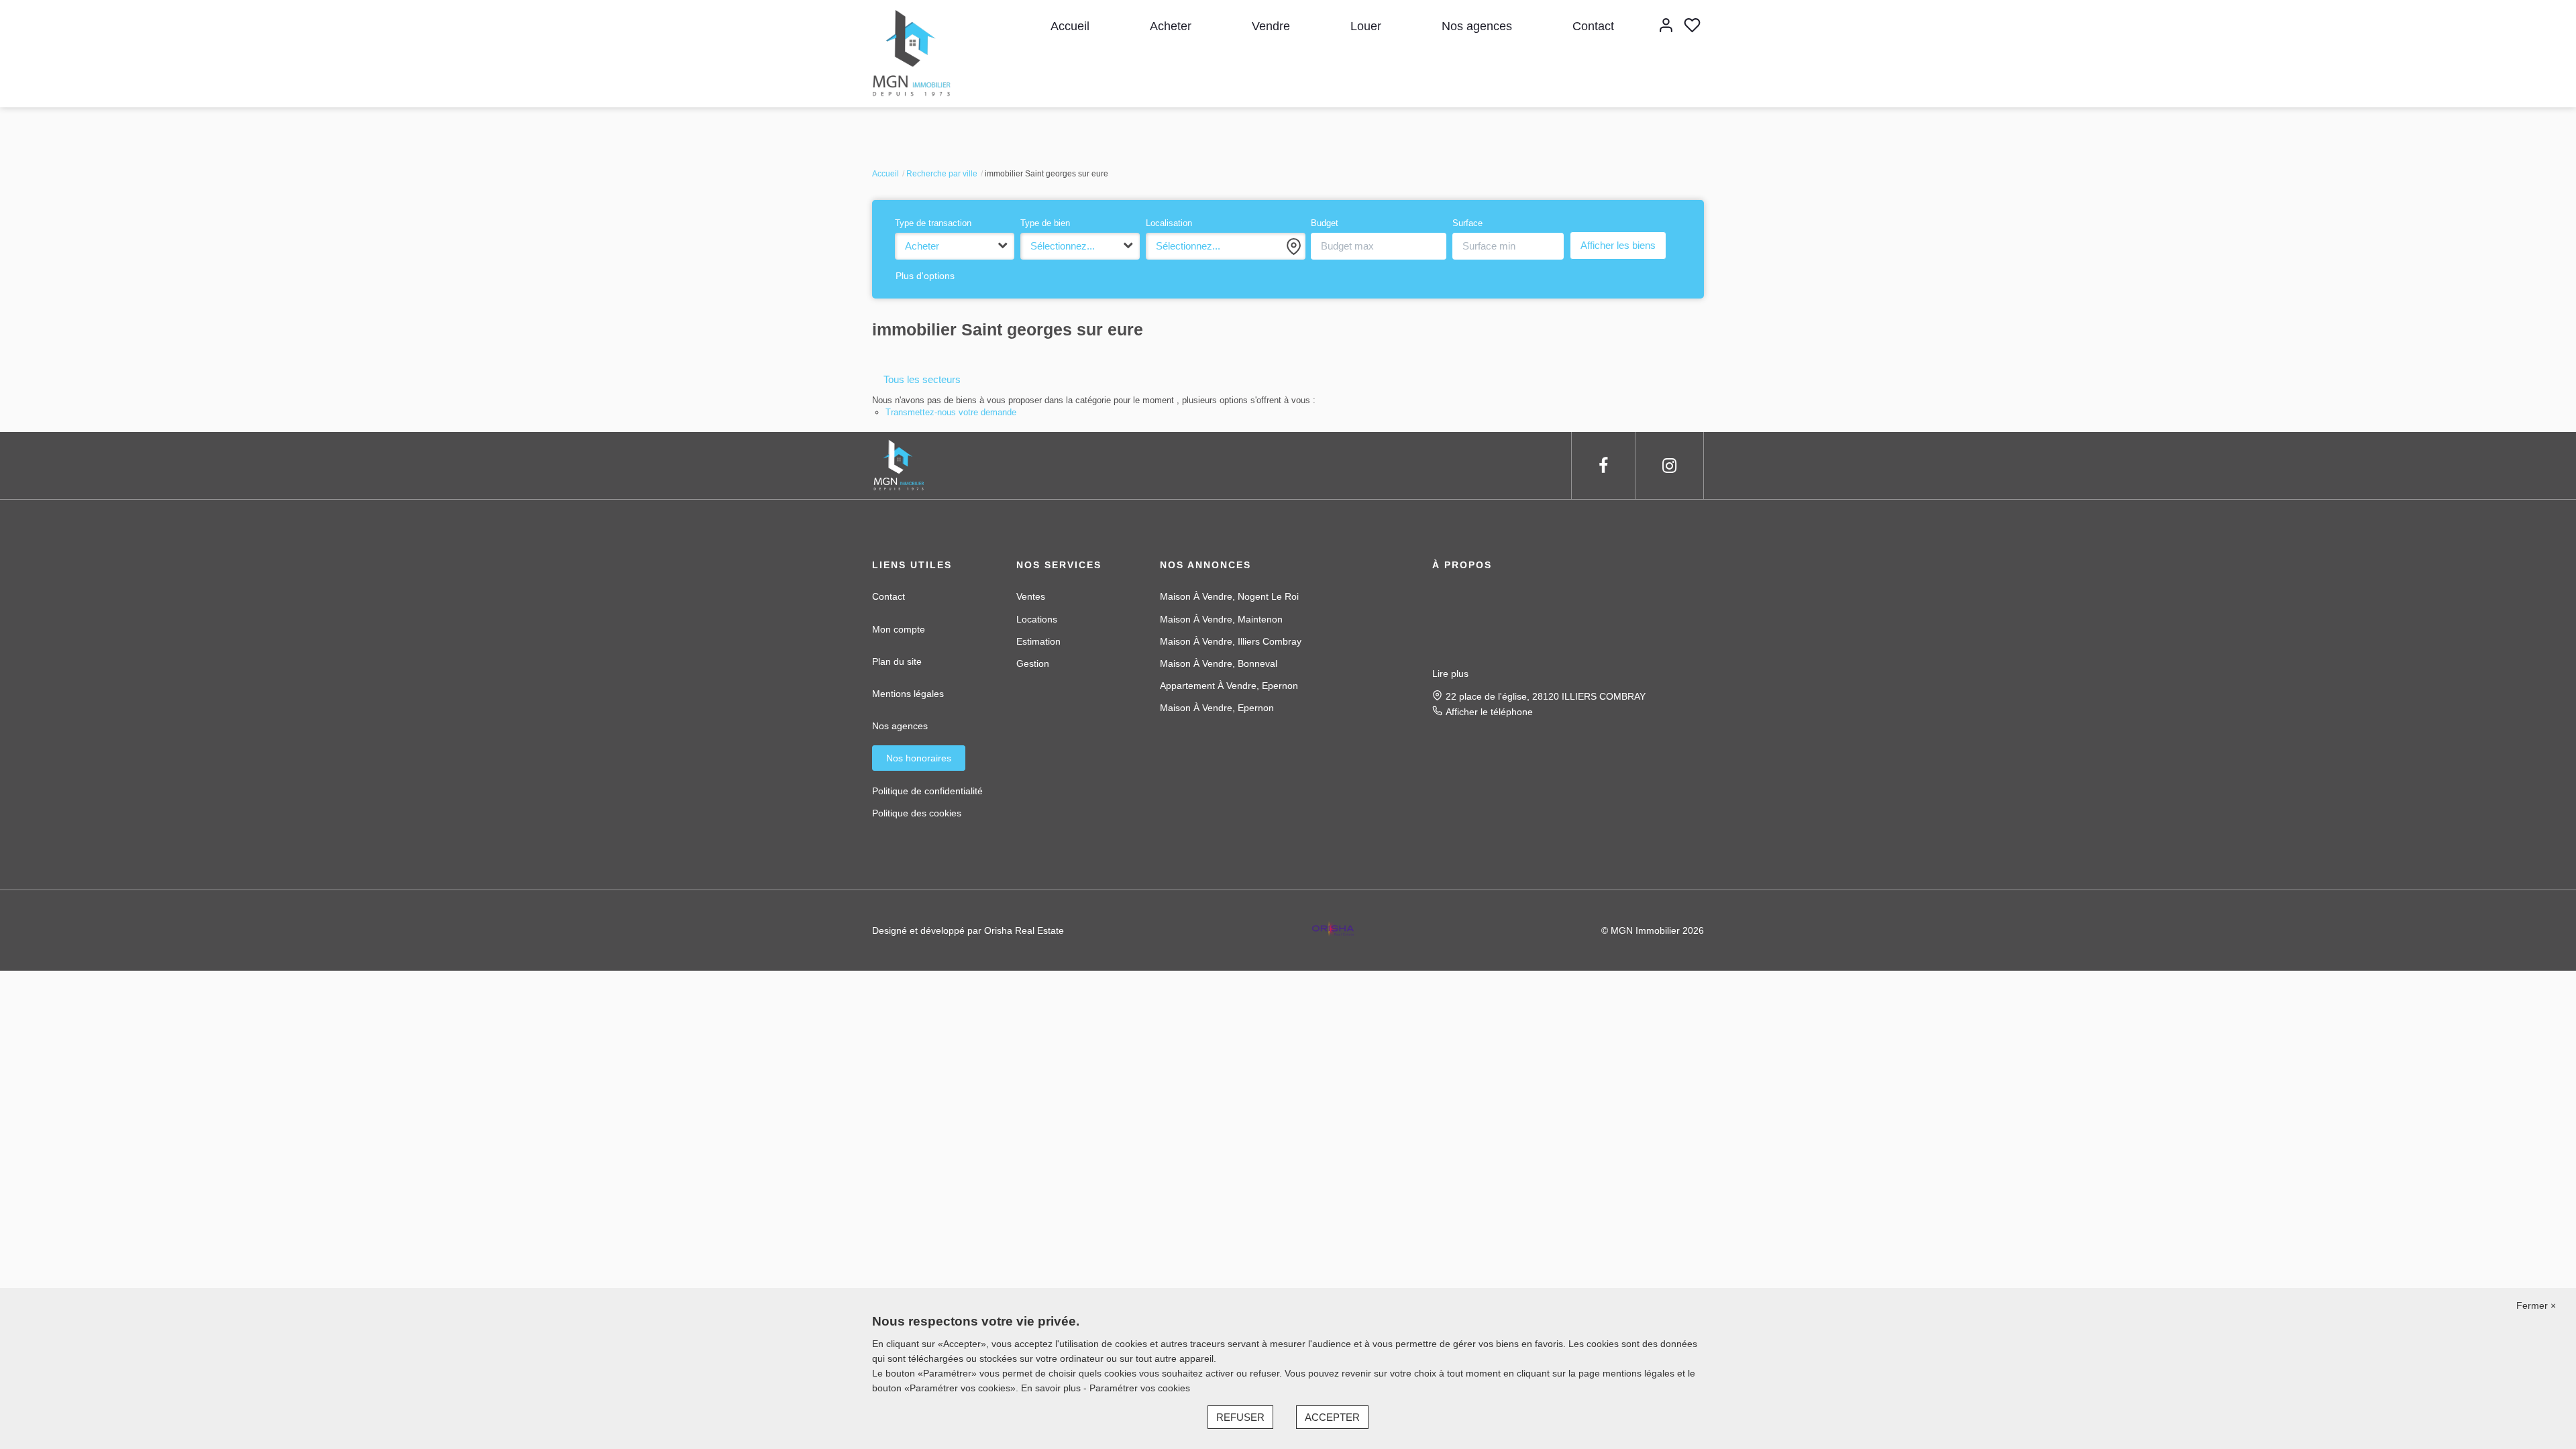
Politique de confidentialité (927, 791)
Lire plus (1450, 674)
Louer (1366, 26)
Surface (1467, 223)
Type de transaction (933, 223)
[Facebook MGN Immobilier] (1603, 466)
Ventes (1031, 596)
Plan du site (897, 661)
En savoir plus (1052, 1388)
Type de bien (1045, 223)
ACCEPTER (1332, 1417)
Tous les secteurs (922, 379)
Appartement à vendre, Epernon (1229, 686)
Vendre (1271, 26)
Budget (1325, 223)
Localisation (1169, 223)
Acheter (1171, 26)
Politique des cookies (917, 813)
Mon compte (899, 629)
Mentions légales (908, 694)
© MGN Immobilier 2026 (1653, 930)
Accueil (1070, 26)
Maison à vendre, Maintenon (1221, 619)
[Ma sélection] (1692, 26)
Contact (1593, 26)
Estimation (1038, 641)
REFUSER (1240, 1417)
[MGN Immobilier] (913, 53)
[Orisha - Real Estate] (1333, 930)
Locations (1037, 619)
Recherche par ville (942, 174)
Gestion (1033, 663)
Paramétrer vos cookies (1140, 1388)
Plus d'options (925, 276)
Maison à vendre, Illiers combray (1231, 641)
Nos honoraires (919, 758)
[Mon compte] (1666, 26)
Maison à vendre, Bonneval (1219, 663)
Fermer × (2536, 1305)
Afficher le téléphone (1489, 712)
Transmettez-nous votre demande (951, 412)
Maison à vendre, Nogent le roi (1229, 596)
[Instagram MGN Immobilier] (1669, 466)
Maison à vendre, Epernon (1217, 708)
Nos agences (1477, 26)
